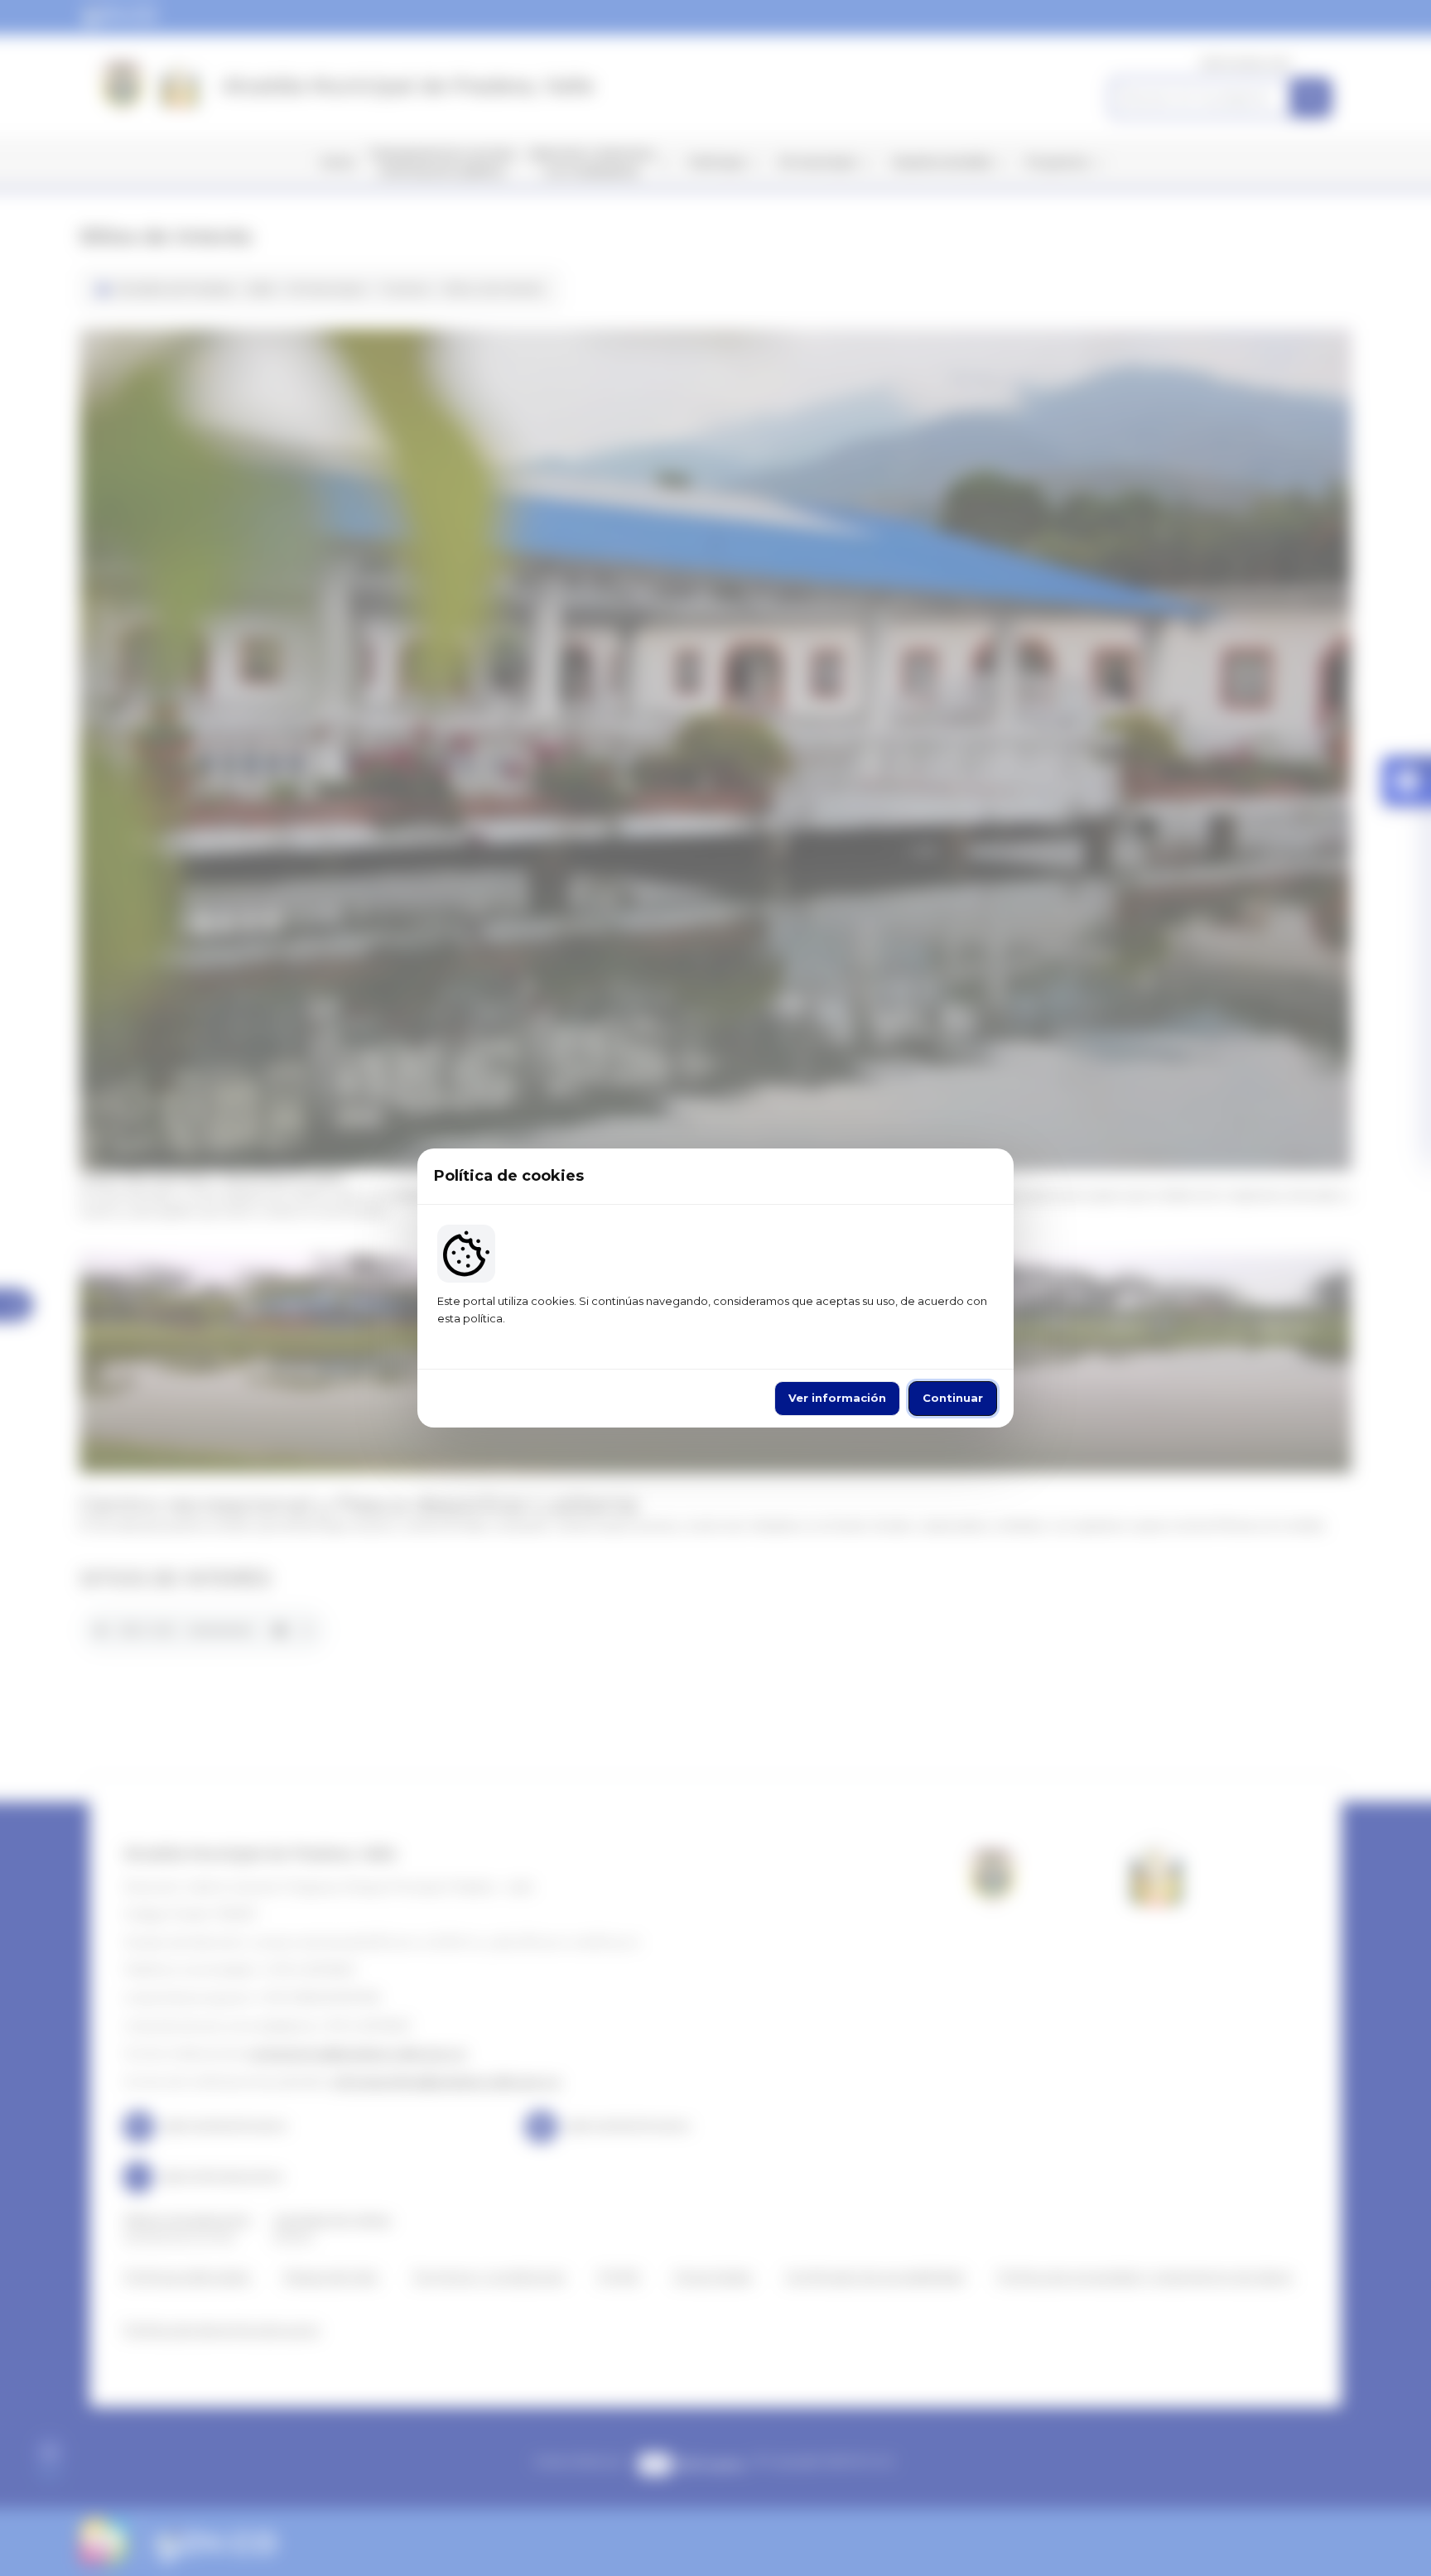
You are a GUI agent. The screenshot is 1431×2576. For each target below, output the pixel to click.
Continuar (953, 1398)
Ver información (837, 1398)
